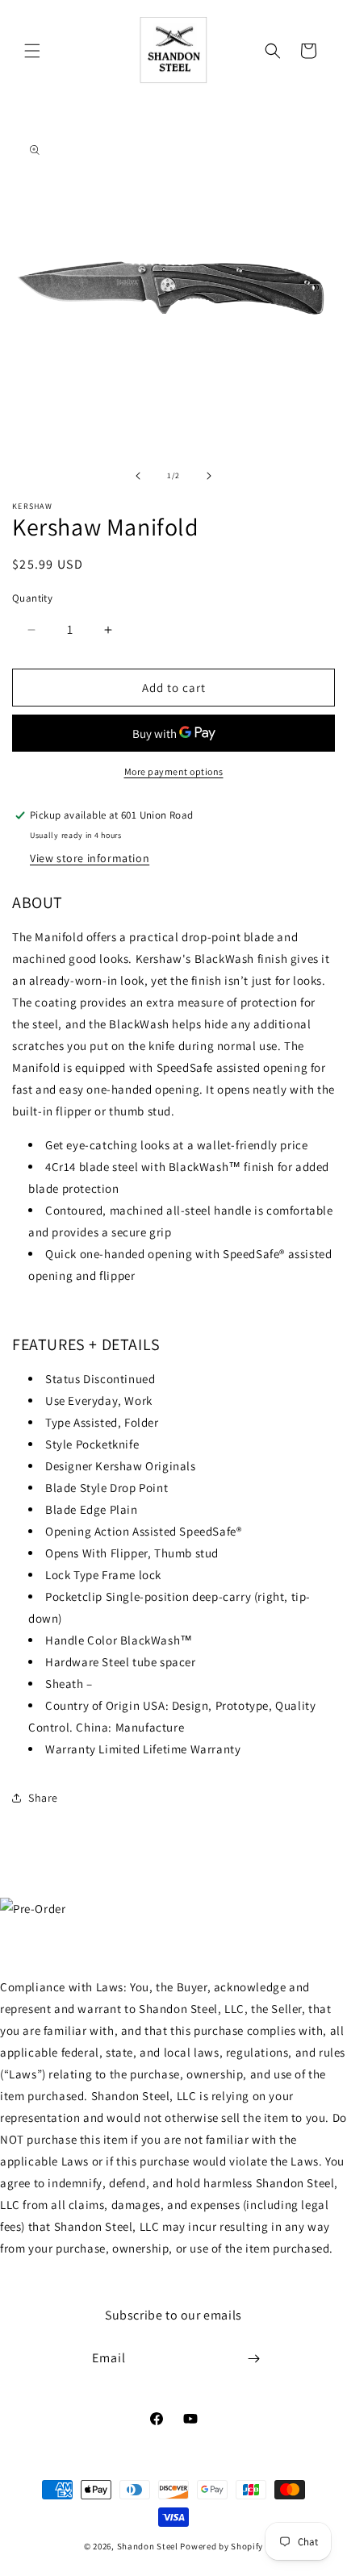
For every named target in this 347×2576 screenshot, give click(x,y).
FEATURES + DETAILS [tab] (86, 1344)
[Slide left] (138, 476)
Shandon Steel (148, 2546)
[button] (32, 51)
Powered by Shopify (222, 2546)
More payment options (174, 771)
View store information (90, 858)
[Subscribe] (254, 2359)
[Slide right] (209, 476)
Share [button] (43, 1798)
